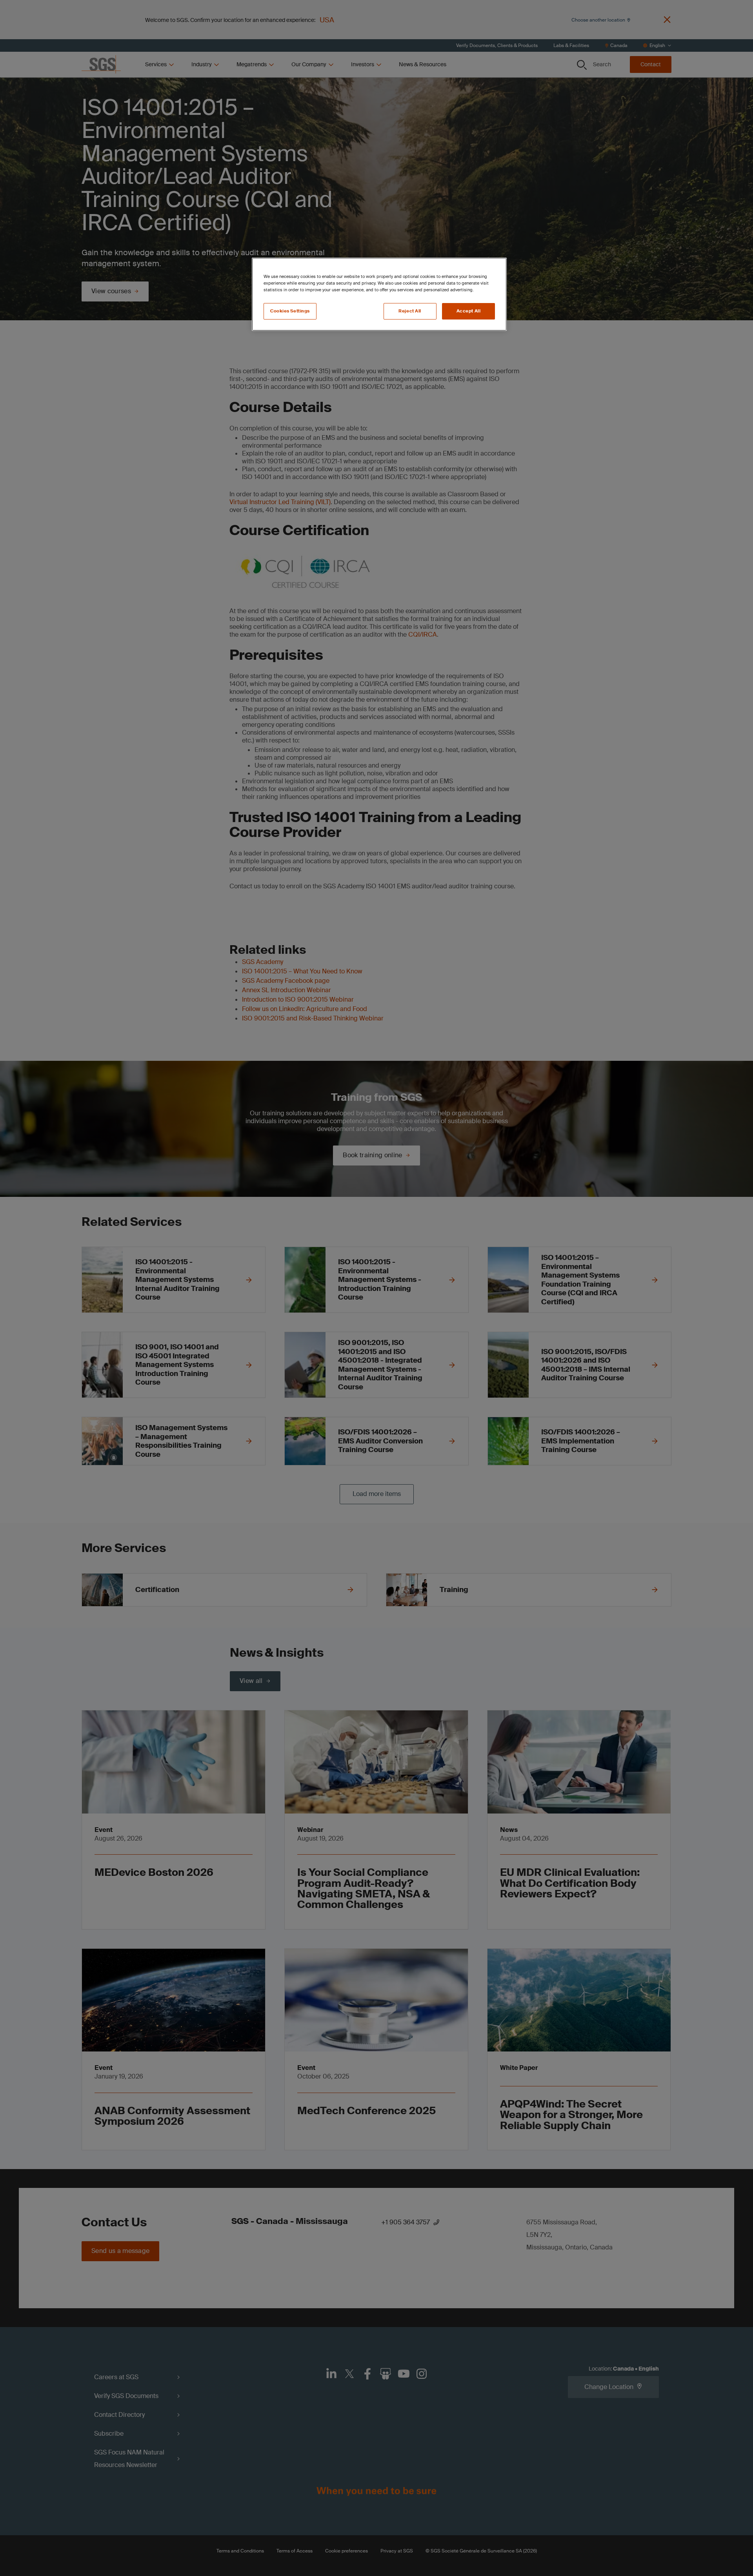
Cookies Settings (290, 311)
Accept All (469, 311)
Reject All (410, 311)
